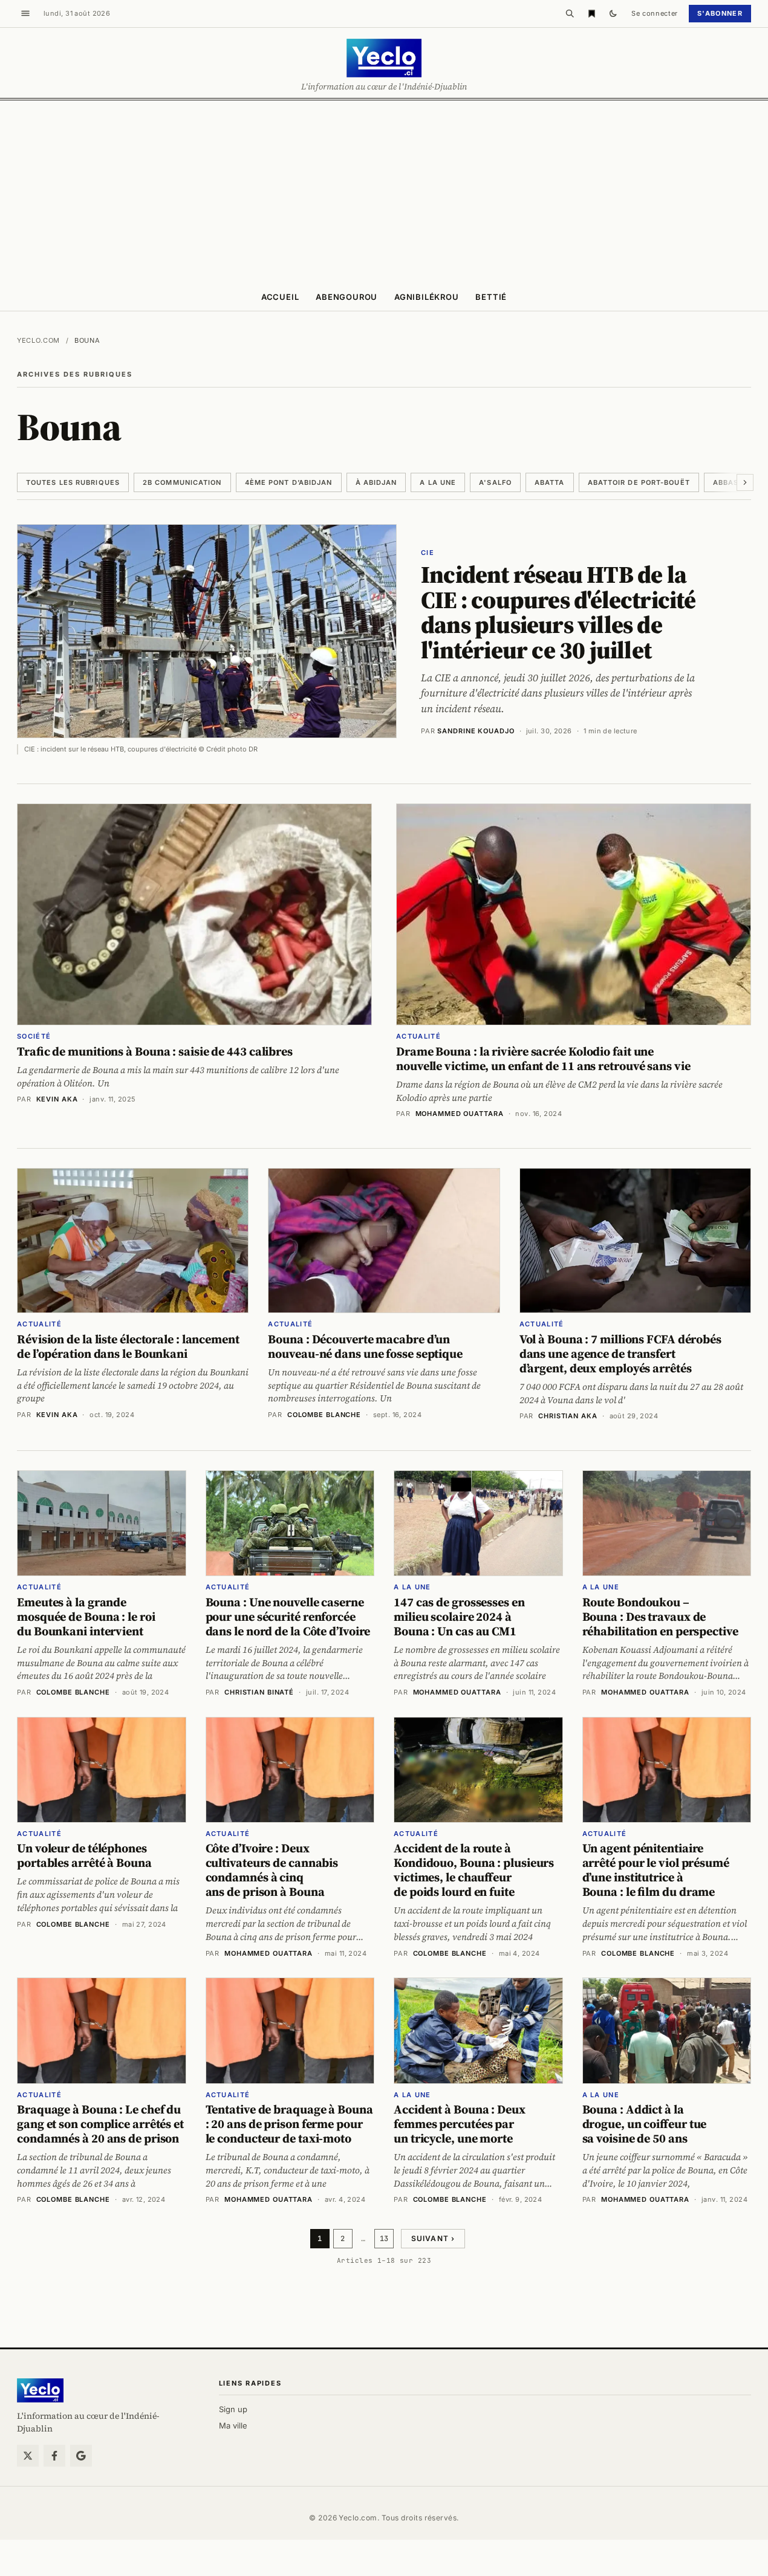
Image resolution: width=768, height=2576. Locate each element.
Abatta (550, 482)
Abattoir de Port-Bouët (639, 482)
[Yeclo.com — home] (384, 58)
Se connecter (655, 13)
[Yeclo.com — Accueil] (40, 2390)
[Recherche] (570, 13)
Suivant (433, 2238)
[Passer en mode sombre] (613, 13)
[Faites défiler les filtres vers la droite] (745, 482)
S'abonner (720, 13)
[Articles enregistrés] (591, 13)
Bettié (491, 297)
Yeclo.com (38, 340)
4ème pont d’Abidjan (289, 482)
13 (384, 2239)
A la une (438, 482)
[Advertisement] (384, 191)
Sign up (233, 2409)
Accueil (280, 297)
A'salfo (495, 482)
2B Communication (182, 482)
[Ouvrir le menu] (25, 13)
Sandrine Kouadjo (476, 731)
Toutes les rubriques (73, 482)
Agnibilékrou (426, 297)
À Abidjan (376, 482)
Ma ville (233, 2425)
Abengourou (347, 297)
